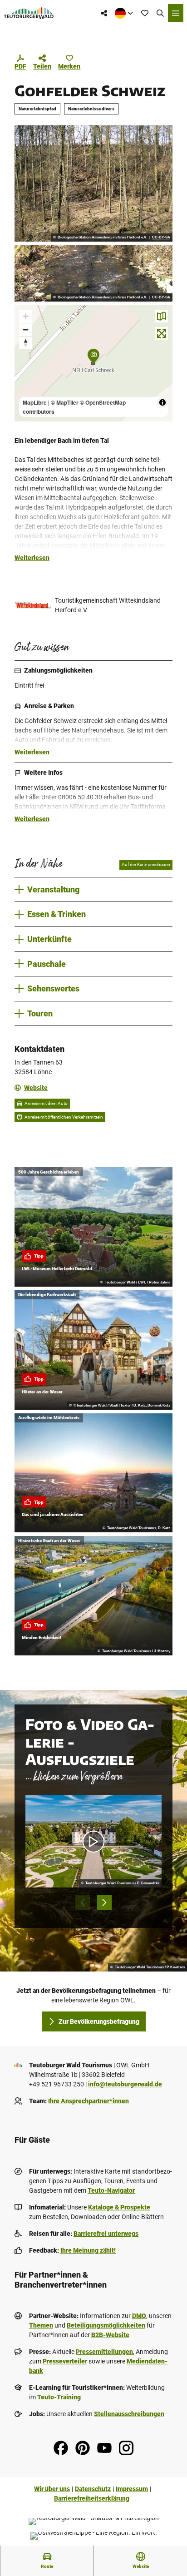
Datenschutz (93, 2489)
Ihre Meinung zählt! (88, 2250)
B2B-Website (110, 2335)
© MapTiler (65, 402)
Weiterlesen (32, 558)
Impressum (132, 2489)
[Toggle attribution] (162, 402)
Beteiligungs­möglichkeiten (106, 2325)
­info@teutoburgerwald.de (125, 2084)
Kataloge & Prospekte (119, 2207)
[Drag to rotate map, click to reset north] (26, 343)
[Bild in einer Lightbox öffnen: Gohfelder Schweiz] (93, 183)
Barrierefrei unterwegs (106, 2234)
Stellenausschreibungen (129, 2414)
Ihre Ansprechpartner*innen (89, 2101)
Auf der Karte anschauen (146, 864)
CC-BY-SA (161, 238)
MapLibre (35, 402)
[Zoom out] (26, 329)
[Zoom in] (26, 316)
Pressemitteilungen (104, 2352)
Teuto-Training (59, 2397)
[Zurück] (83, 1902)
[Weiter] (104, 1902)
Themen (41, 2325)
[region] (93, 363)
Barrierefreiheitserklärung (92, 2498)
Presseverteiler (65, 2361)
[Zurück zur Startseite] (29, 13)
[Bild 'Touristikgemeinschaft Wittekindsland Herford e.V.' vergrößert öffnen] (33, 605)
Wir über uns (52, 2489)
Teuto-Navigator (111, 2190)
